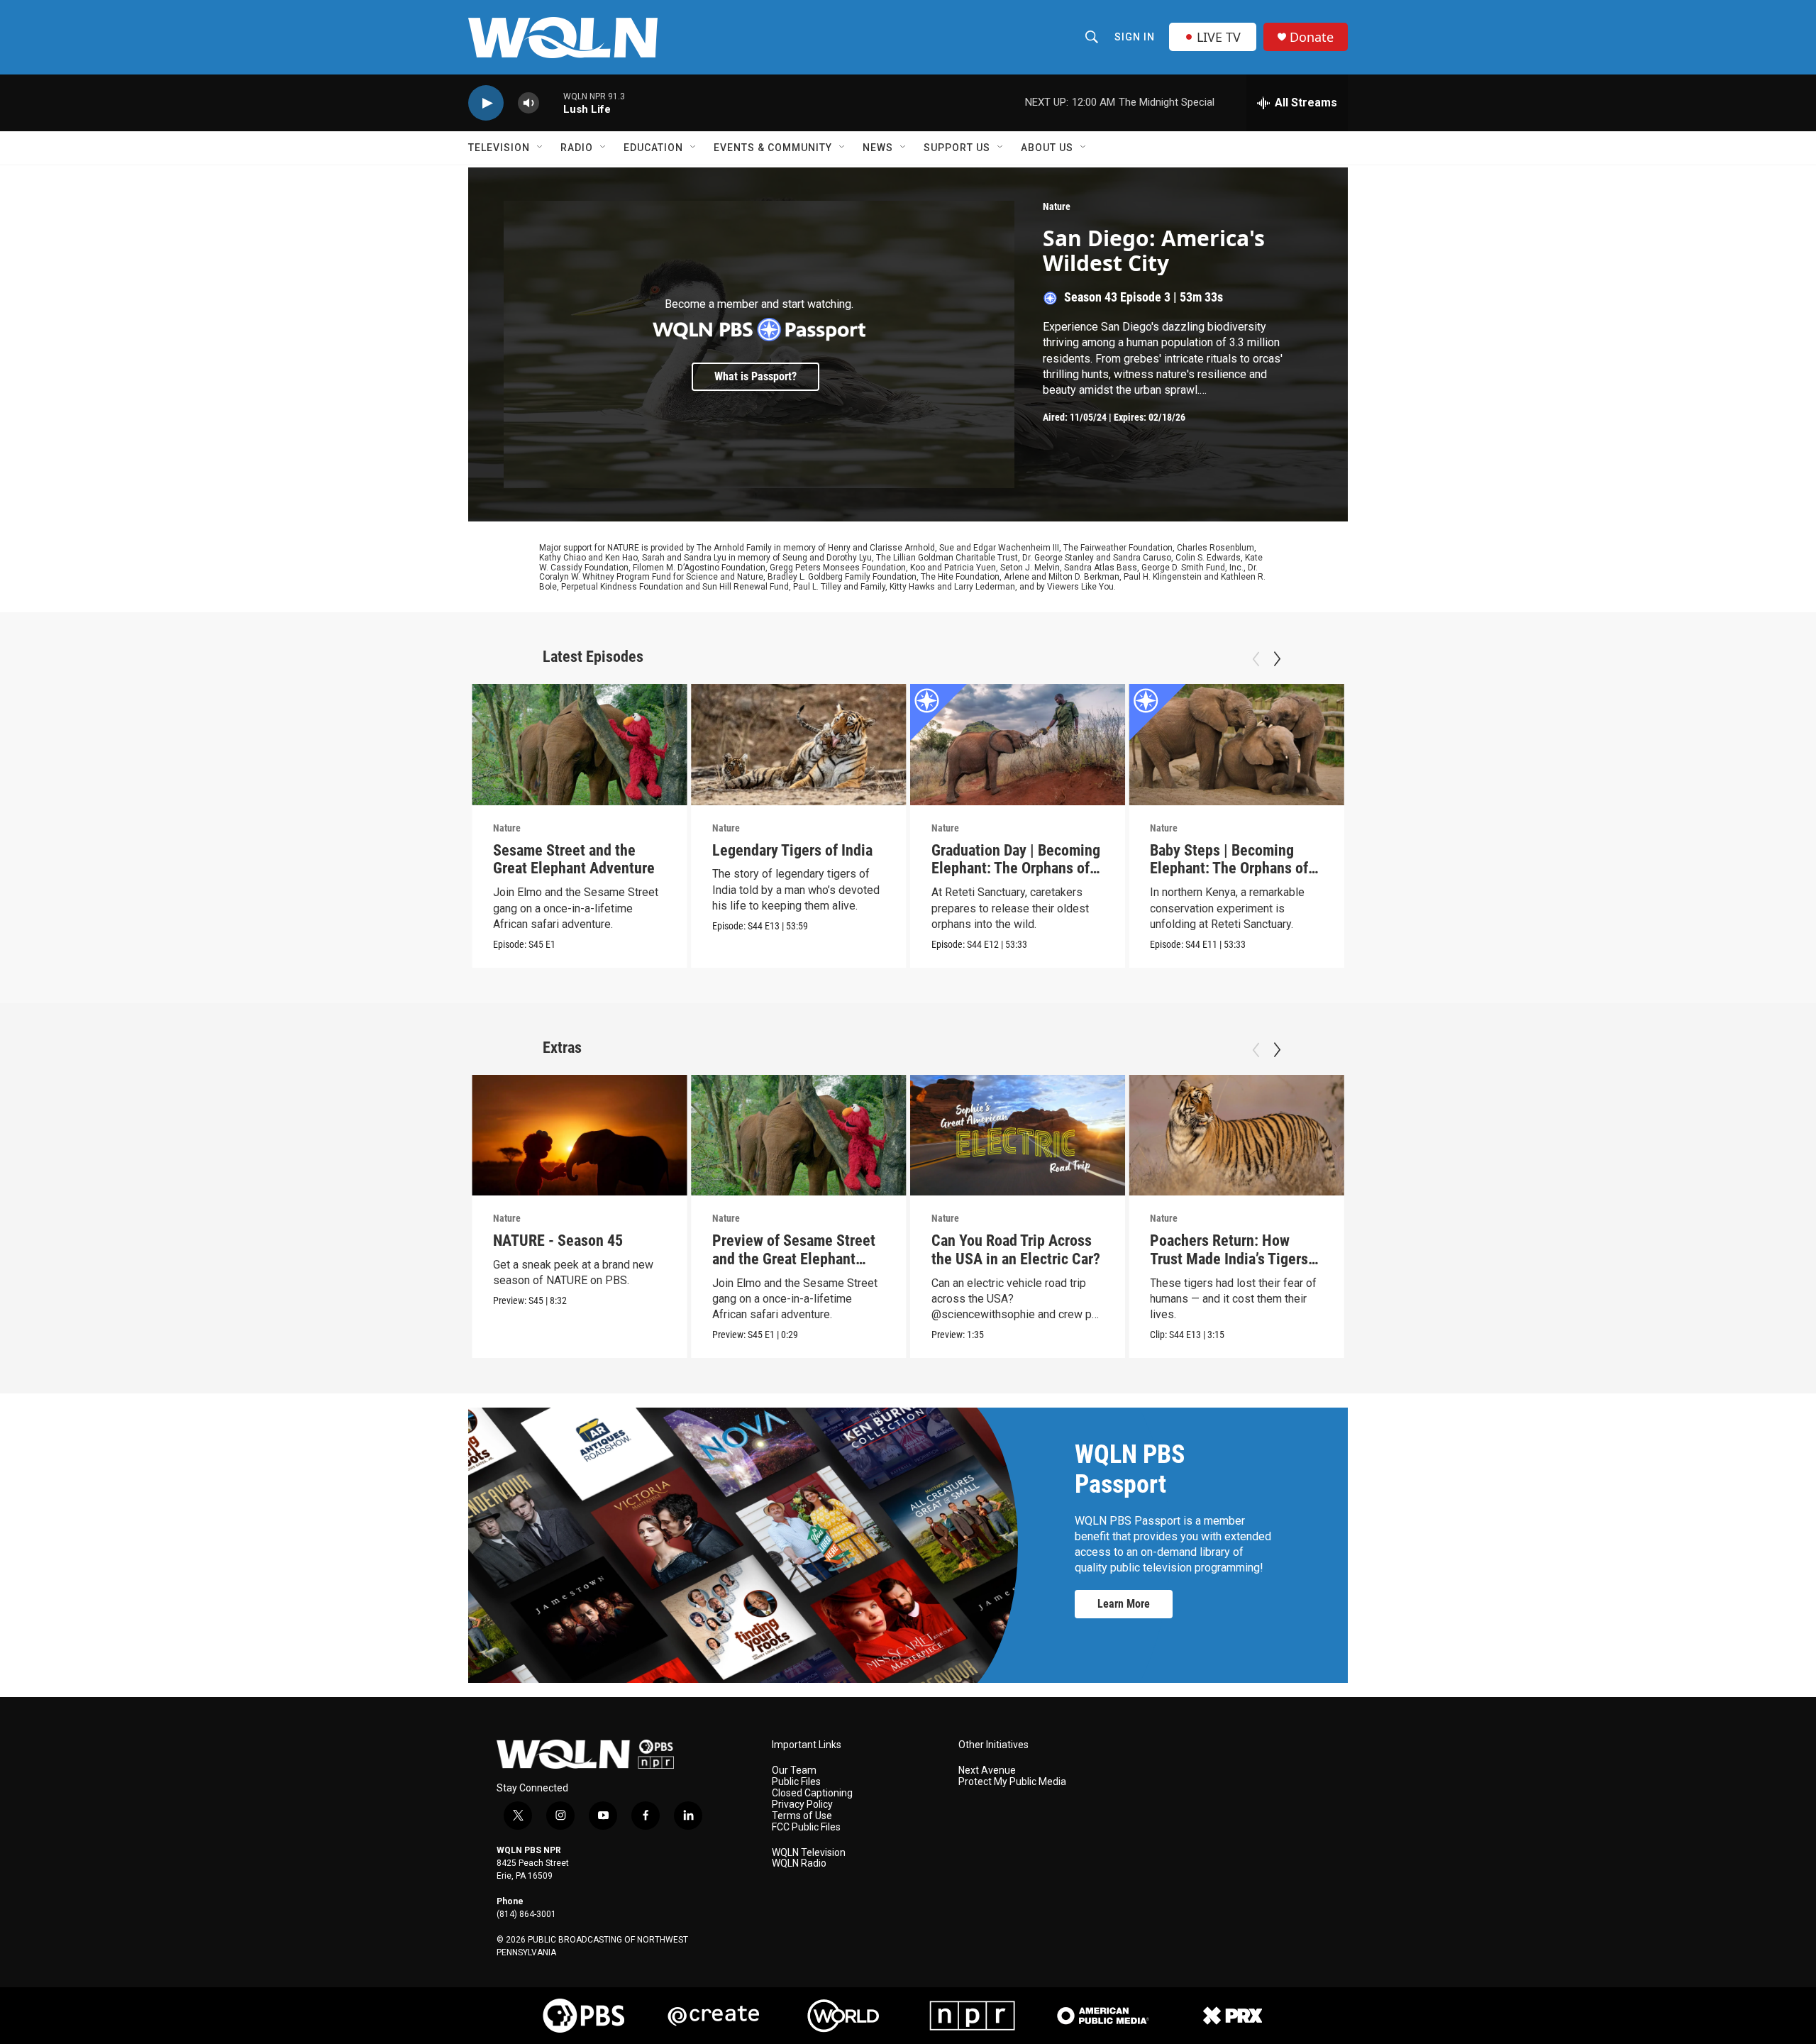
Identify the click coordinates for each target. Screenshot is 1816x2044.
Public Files (796, 1782)
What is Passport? (755, 376)
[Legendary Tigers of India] (799, 745)
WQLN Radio (799, 1863)
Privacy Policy (802, 1805)
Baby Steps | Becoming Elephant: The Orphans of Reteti (1229, 869)
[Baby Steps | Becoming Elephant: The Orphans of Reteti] (1236, 745)
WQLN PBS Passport (1130, 1469)
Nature (1057, 206)
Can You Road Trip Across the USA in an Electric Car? (1016, 1250)
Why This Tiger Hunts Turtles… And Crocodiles (1447, 1250)
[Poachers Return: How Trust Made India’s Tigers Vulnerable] (1236, 1136)
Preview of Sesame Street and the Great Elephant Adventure (794, 1259)
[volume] (528, 103)
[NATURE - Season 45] (580, 1136)
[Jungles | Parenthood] (1675, 745)
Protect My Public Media (1012, 1782)
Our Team (794, 1770)
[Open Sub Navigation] (541, 148)
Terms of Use (802, 1816)
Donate (1312, 37)
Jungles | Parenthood (1656, 850)
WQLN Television (809, 1853)
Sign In (1135, 37)
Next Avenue (987, 1770)
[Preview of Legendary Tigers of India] (1675, 1136)
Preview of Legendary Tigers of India (1657, 1250)
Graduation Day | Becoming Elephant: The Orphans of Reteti (1016, 869)
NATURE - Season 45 (558, 1241)
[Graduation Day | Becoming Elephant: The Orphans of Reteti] (1018, 745)
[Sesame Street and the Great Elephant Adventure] (580, 745)
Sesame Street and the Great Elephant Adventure (574, 860)
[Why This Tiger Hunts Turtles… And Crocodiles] (1456, 1136)
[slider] (551, 103)
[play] (486, 103)
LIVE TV (1219, 37)
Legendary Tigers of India (792, 850)
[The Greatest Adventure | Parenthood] (1456, 745)
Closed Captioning (812, 1793)
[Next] (1277, 659)
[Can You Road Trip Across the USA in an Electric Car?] (1018, 1136)
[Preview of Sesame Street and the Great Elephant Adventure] (799, 1136)
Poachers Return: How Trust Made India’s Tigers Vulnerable (1229, 1259)
